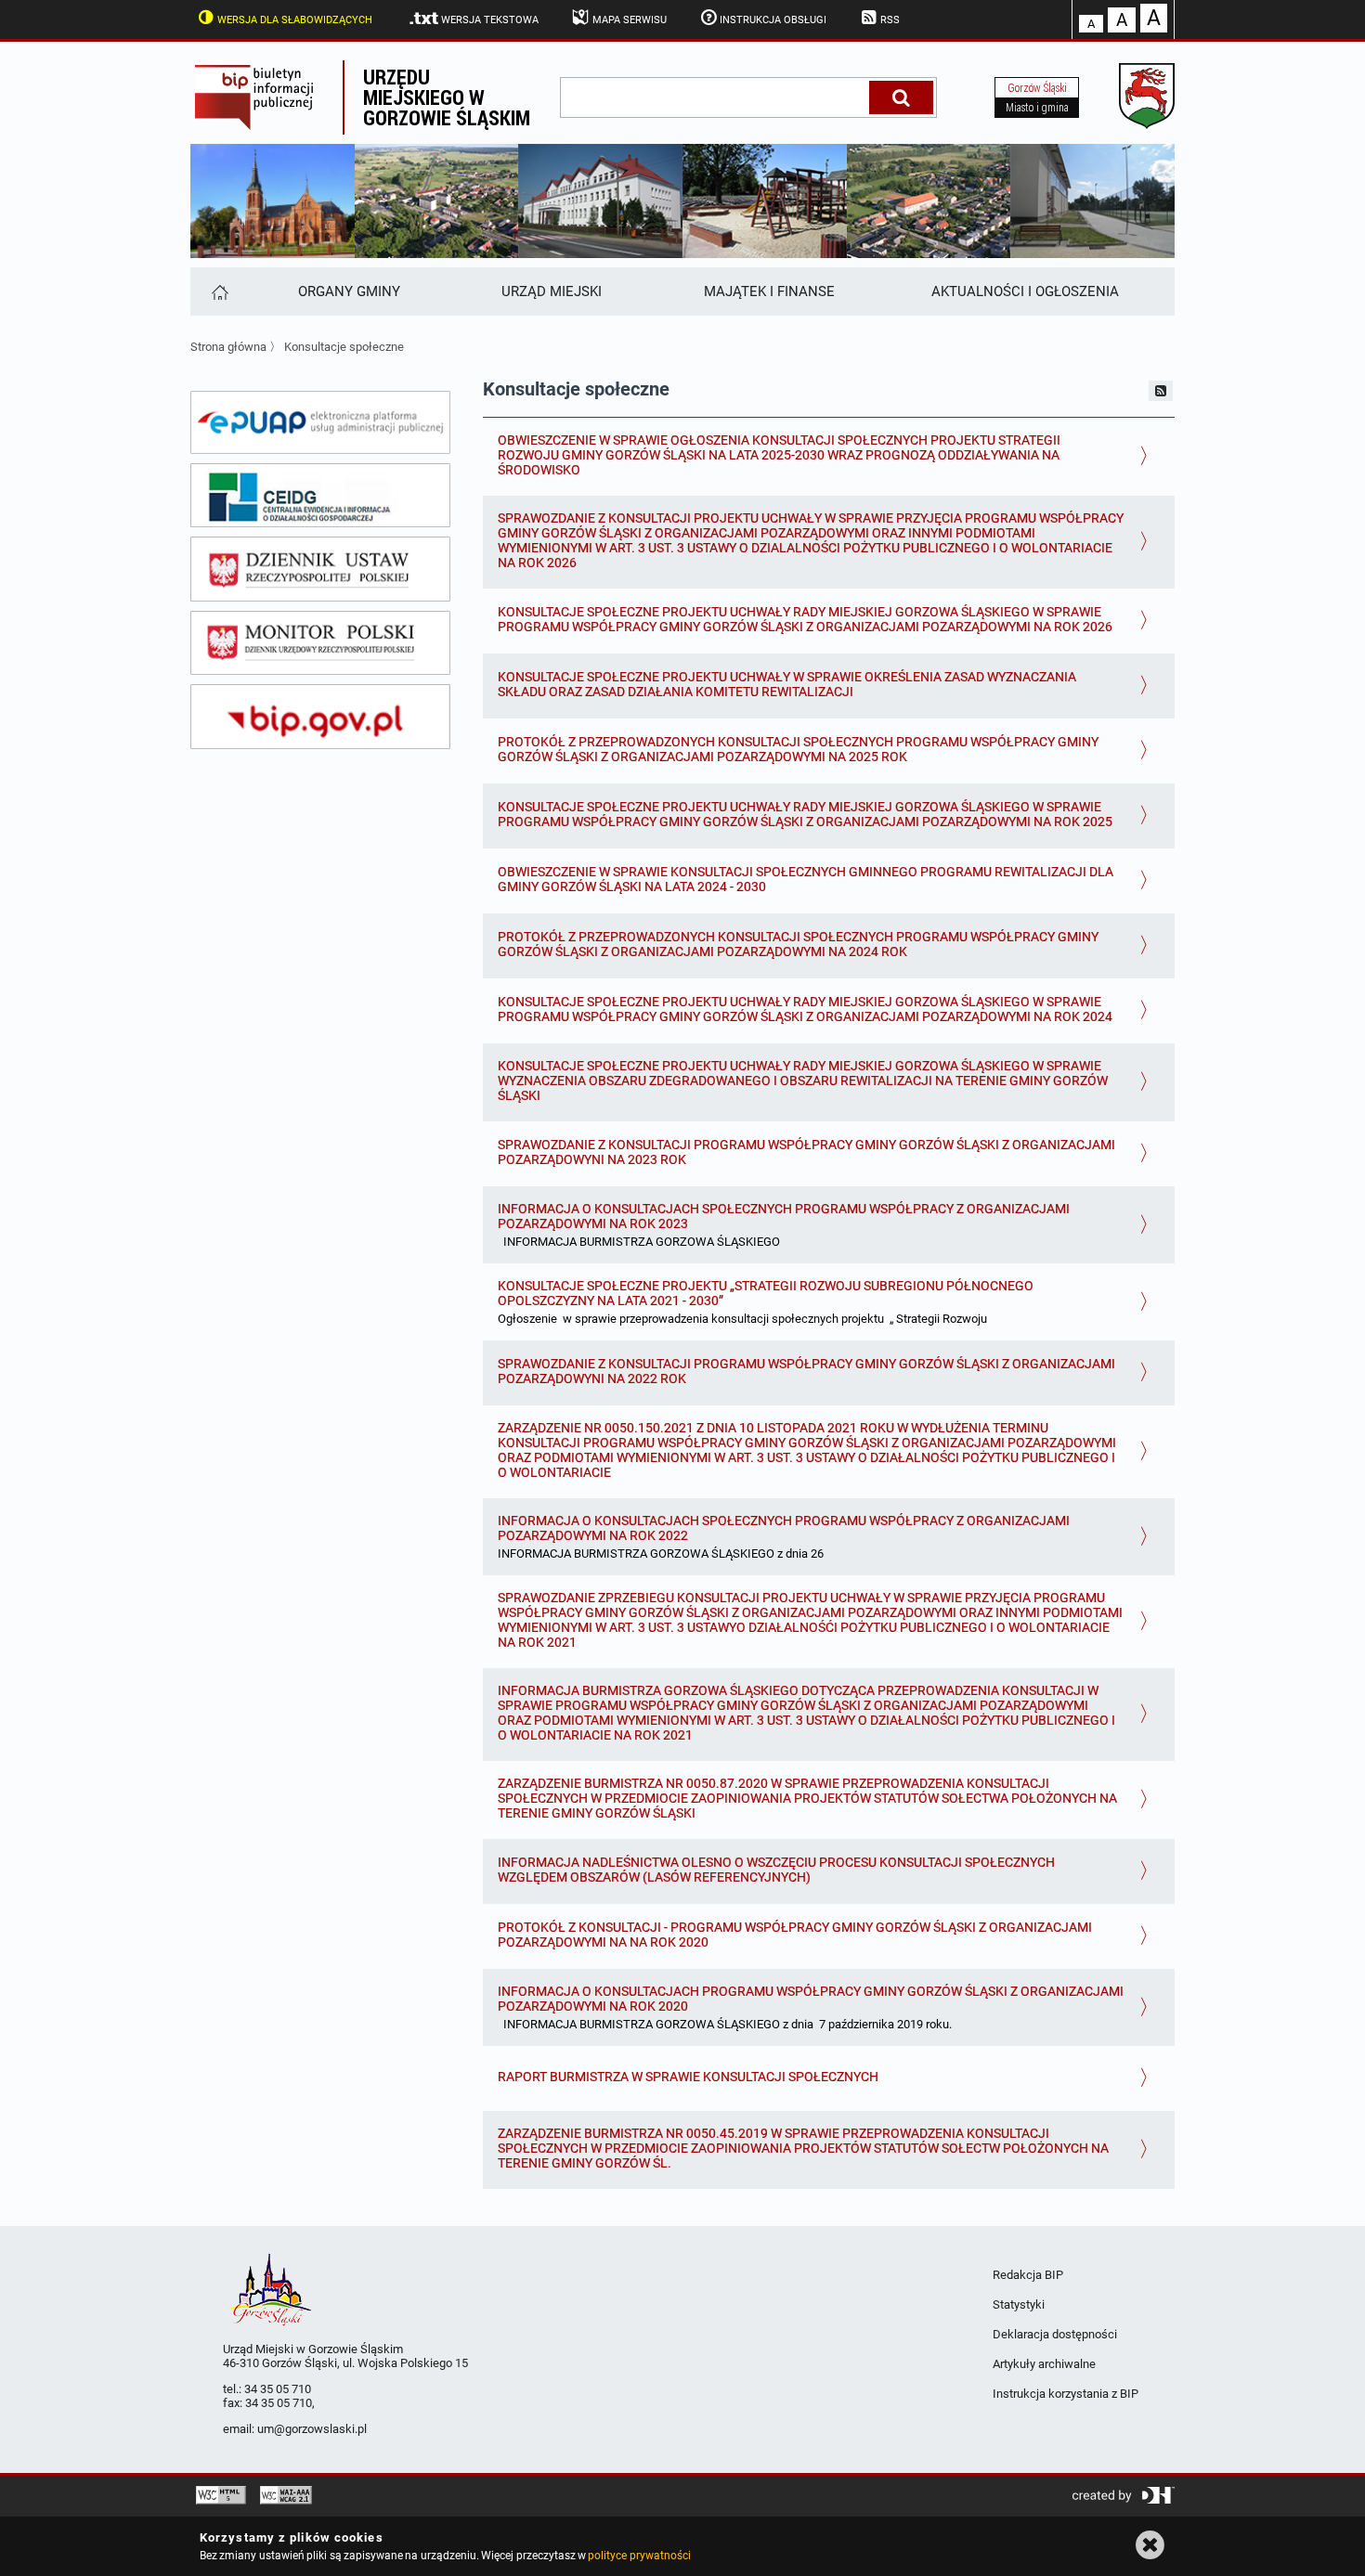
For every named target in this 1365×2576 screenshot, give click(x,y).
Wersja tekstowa (490, 20)
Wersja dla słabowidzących (295, 20)
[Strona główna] (219, 291)
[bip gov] (320, 717)
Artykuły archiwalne (1044, 2364)
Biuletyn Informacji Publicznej (266, 97)
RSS (890, 20)
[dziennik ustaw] (320, 569)
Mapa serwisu (630, 20)
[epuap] (320, 422)
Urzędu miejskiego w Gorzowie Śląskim (447, 97)
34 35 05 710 (278, 2389)
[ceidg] (320, 496)
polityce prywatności (639, 2556)
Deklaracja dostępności (1055, 2334)
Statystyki (1019, 2304)
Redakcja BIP (1028, 2275)
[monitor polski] (320, 643)
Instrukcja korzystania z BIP (1066, 2394)
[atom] (1161, 391)
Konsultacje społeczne (344, 347)
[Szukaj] (901, 97)
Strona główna (228, 347)
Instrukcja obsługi (773, 20)
